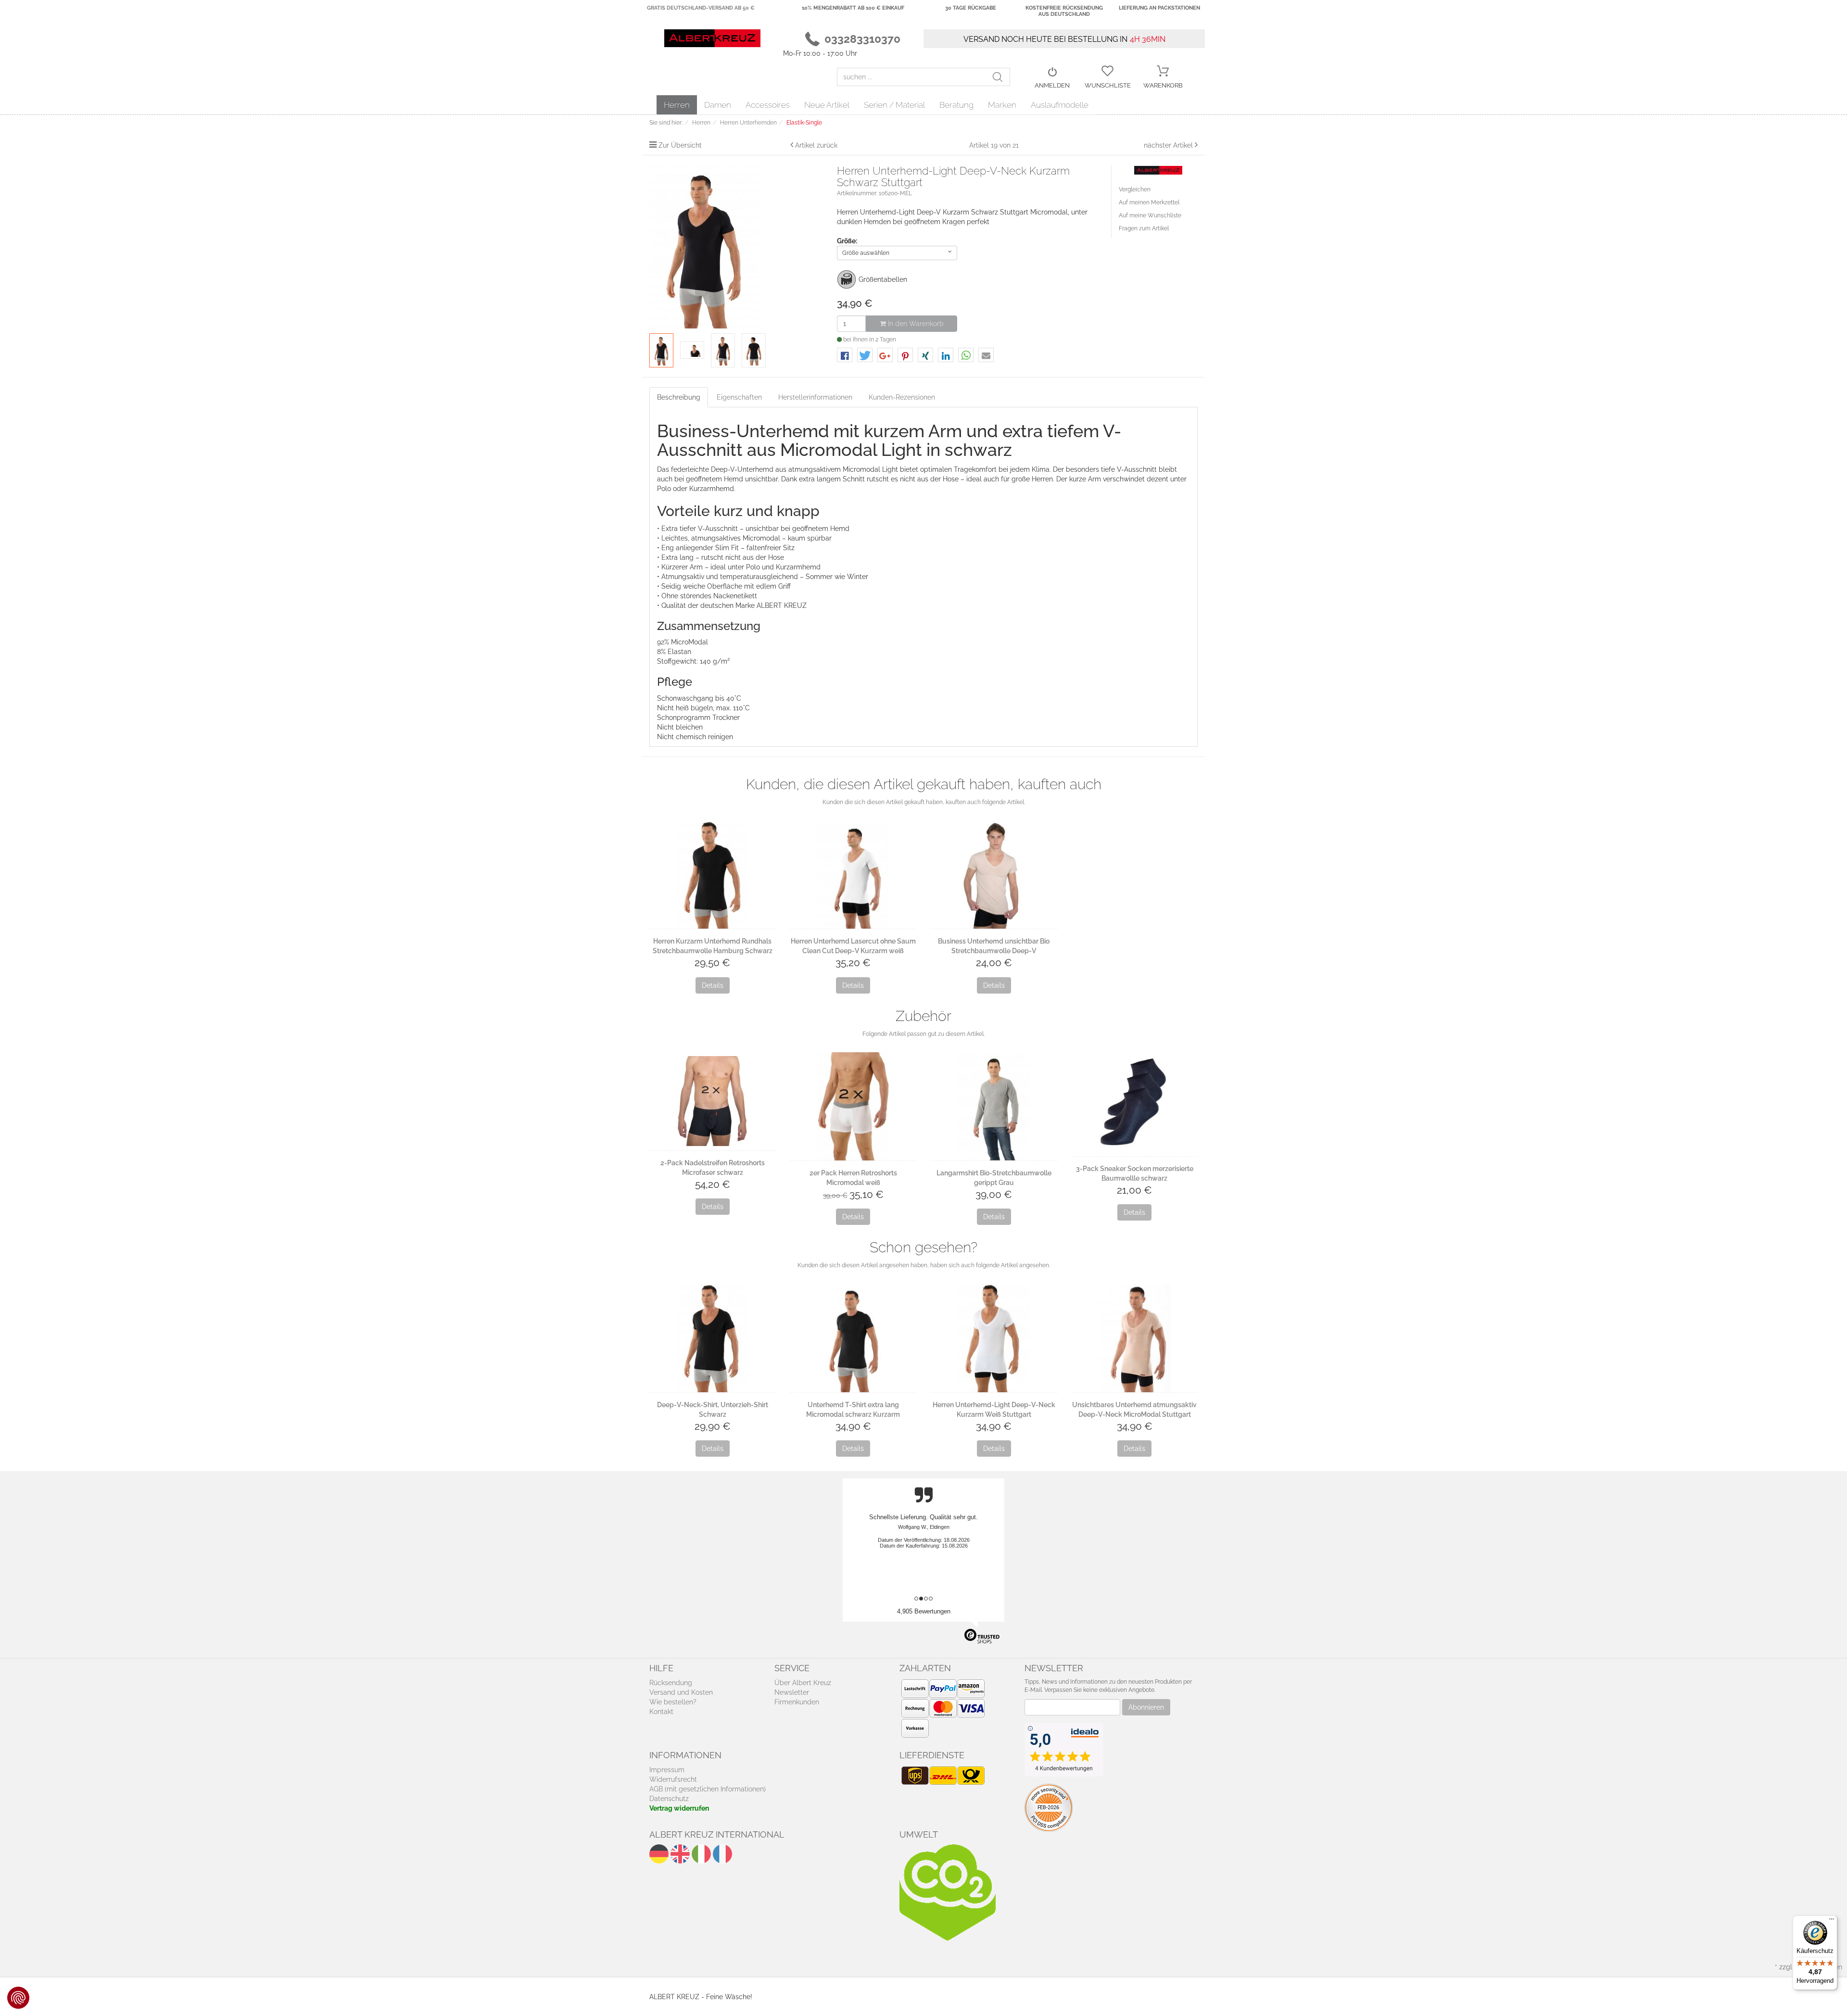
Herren (677, 105)
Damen (718, 105)
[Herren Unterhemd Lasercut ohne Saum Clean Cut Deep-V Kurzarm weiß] (854, 875)
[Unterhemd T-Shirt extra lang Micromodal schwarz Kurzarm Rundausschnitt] (854, 1338)
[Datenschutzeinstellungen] (18, 1998)
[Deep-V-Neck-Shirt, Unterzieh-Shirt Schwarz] (713, 1338)
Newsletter (792, 1692)
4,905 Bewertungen (924, 1611)
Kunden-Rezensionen (902, 397)
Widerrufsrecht (673, 1779)
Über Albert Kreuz (803, 1683)
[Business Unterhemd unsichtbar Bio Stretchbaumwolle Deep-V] (994, 875)
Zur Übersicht (680, 145)
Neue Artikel (827, 105)
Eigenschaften (739, 397)
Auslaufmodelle (1060, 105)
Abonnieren (1146, 1707)
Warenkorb (1163, 85)
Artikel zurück (816, 145)
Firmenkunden (797, 1702)
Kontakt (661, 1712)
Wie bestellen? (673, 1702)
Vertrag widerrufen (679, 1808)
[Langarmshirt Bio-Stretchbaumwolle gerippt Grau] (994, 1106)
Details (713, 985)
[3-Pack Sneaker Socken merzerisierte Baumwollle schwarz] (1135, 1104)
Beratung (956, 105)
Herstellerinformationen (815, 397)
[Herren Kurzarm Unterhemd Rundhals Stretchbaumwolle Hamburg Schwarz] (713, 875)
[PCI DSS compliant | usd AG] (1049, 1807)
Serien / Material (894, 105)
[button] (845, 356)
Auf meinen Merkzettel (1149, 202)
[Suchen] (1001, 77)
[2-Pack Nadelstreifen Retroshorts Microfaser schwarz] (713, 1101)
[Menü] (1832, 1921)
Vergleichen (1135, 189)
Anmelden (1052, 85)
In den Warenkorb (915, 324)
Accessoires (768, 105)
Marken (1002, 105)
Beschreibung (679, 397)
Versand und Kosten (681, 1692)
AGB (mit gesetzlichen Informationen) (708, 1789)
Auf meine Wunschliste (1150, 215)
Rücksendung (671, 1683)
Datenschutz (669, 1799)
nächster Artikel (1169, 145)
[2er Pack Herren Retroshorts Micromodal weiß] (854, 1106)
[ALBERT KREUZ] (712, 38)
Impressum (667, 1770)
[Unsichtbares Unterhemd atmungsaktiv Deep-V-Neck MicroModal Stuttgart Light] (1135, 1338)
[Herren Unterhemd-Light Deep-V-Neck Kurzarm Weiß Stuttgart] (994, 1338)
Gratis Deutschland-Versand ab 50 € (701, 8)
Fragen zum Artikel (1144, 228)
